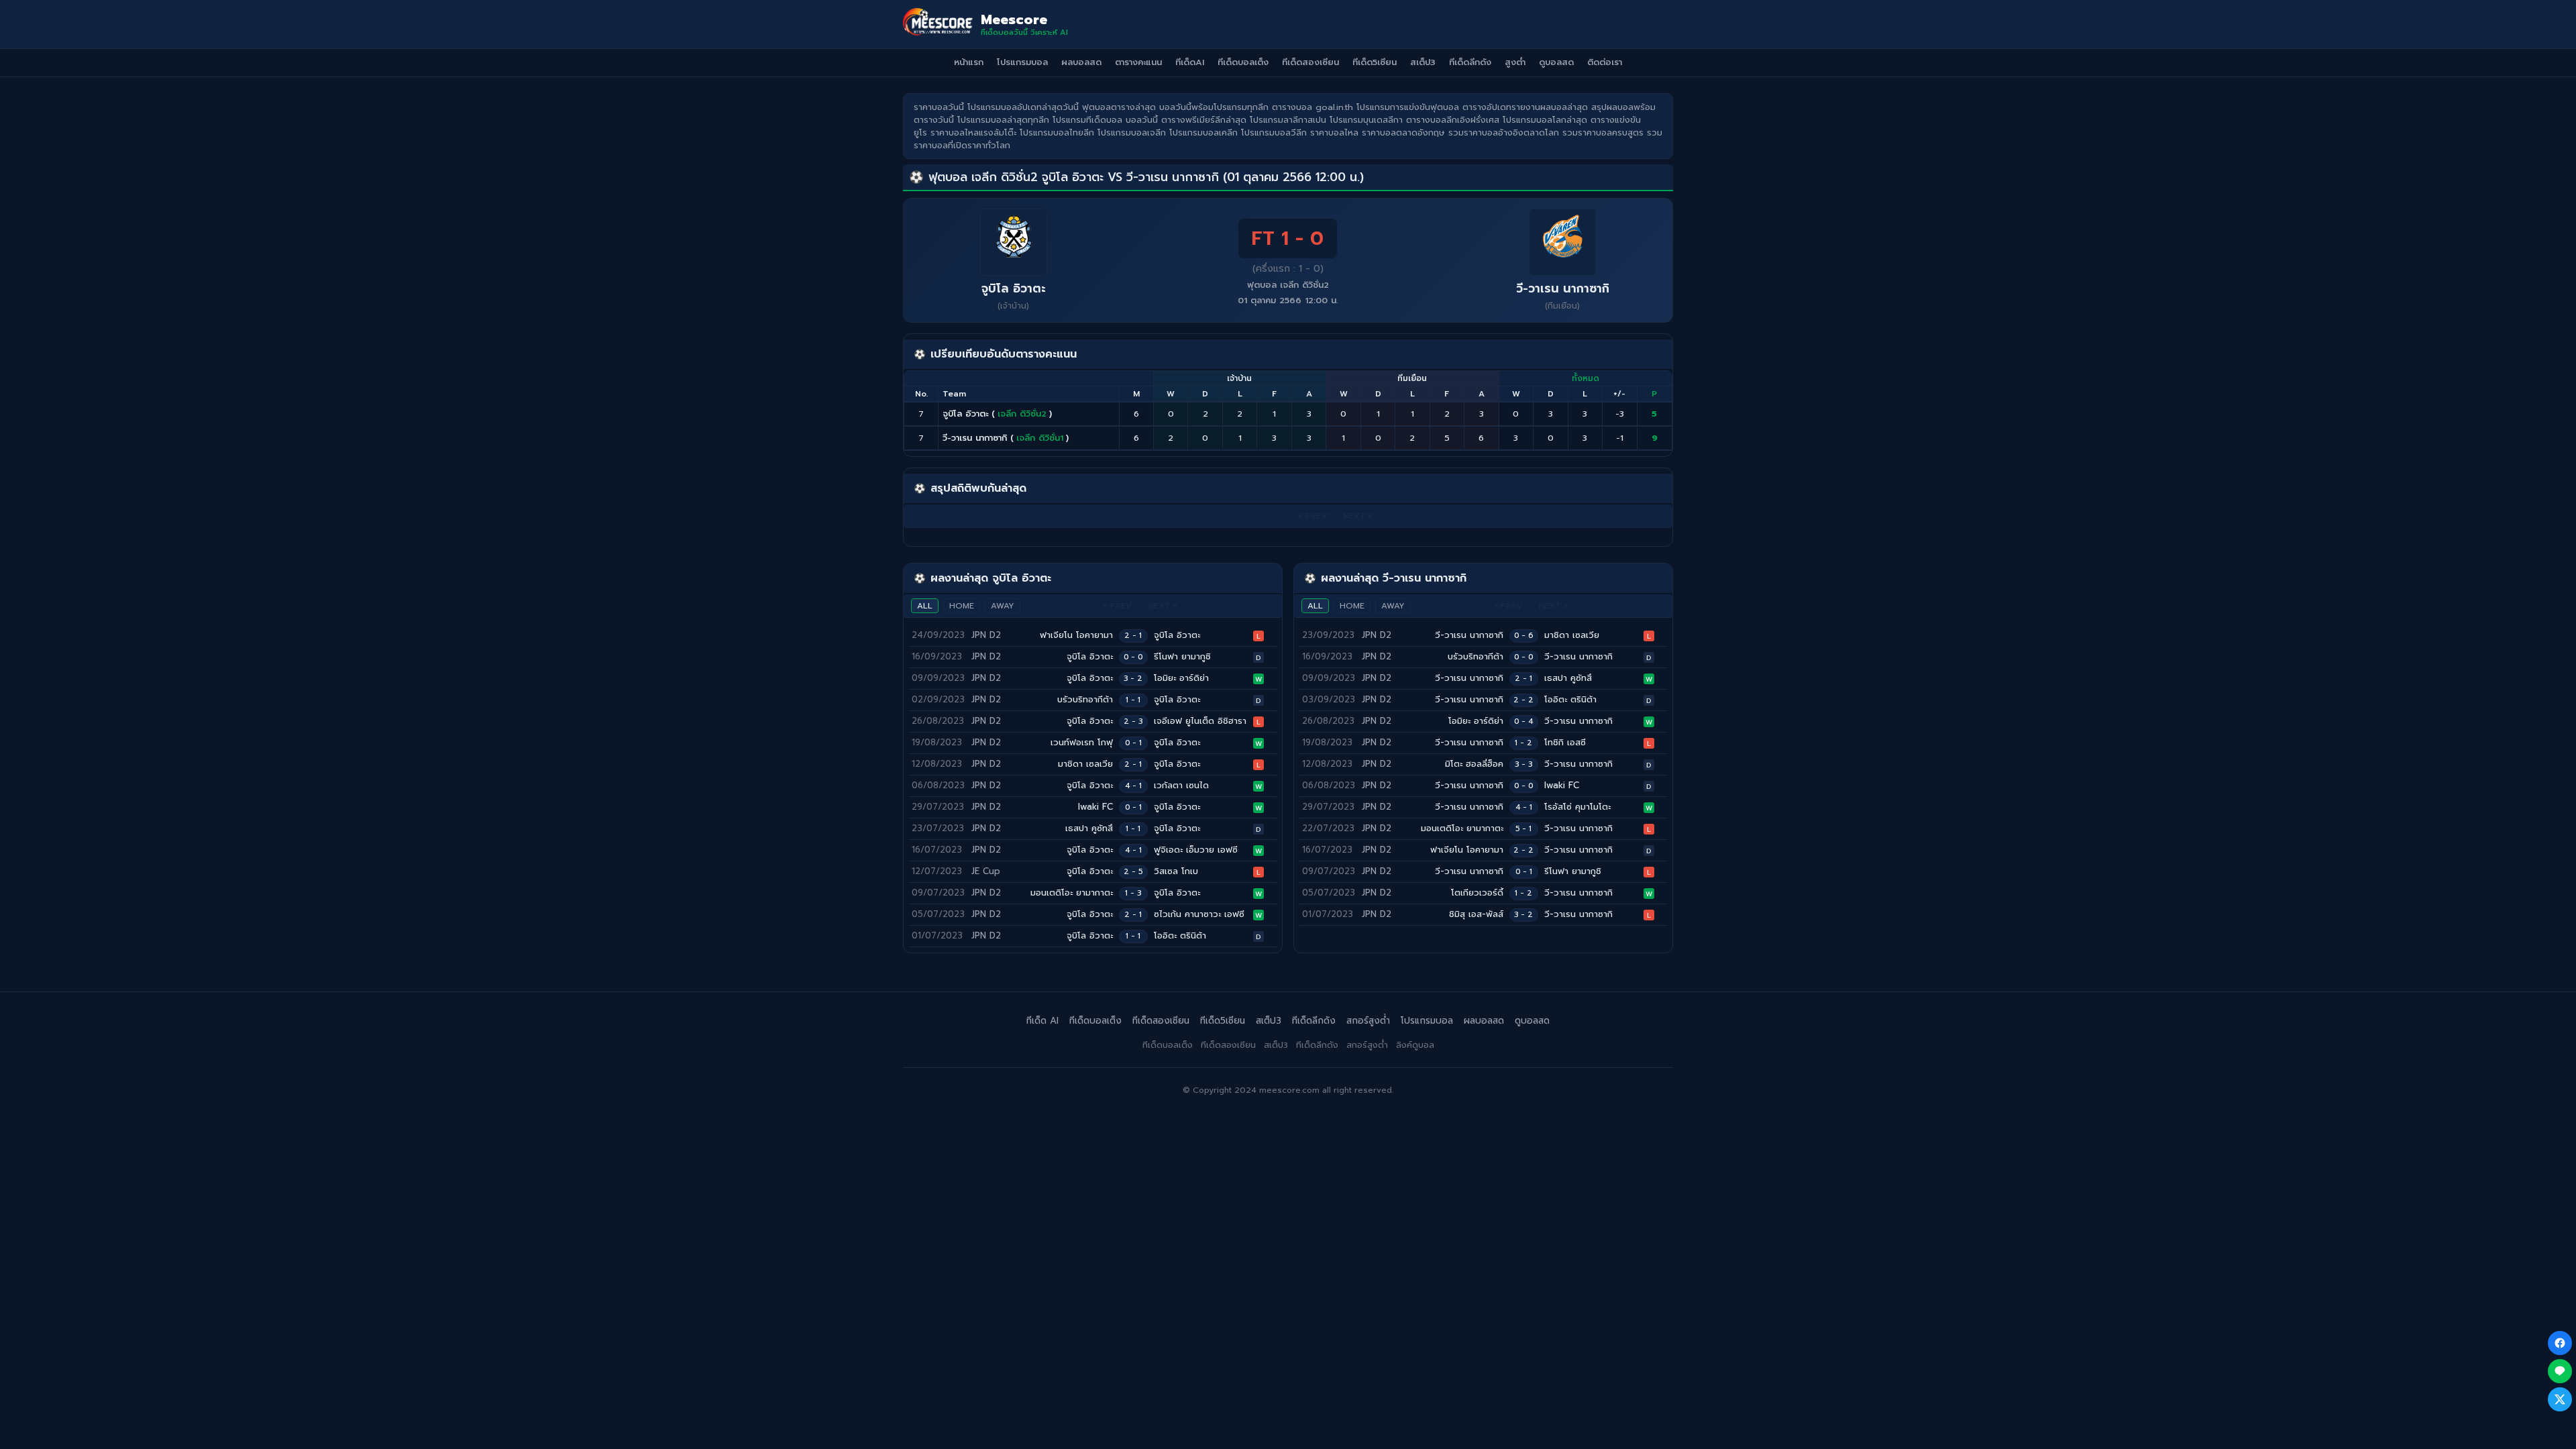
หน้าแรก (969, 62)
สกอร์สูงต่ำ (1368, 1021)
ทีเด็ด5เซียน (1375, 62)
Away (1003, 606)
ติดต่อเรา (1605, 62)
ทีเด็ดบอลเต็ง (1243, 62)
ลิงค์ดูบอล (1415, 1045)
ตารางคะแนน (1138, 62)
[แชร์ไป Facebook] (2560, 1343)
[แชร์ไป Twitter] (2560, 1399)
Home (962, 606)
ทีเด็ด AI (1042, 1021)
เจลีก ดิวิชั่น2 (1022, 414)
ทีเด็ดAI (1190, 62)
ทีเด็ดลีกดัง (1470, 62)
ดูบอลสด (1556, 62)
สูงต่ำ (1515, 62)
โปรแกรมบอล (1022, 62)
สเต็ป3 (1423, 62)
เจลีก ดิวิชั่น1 (1040, 438)
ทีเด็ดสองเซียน (1310, 62)
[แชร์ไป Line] (2560, 1371)
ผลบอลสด (1081, 62)
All (925, 606)
